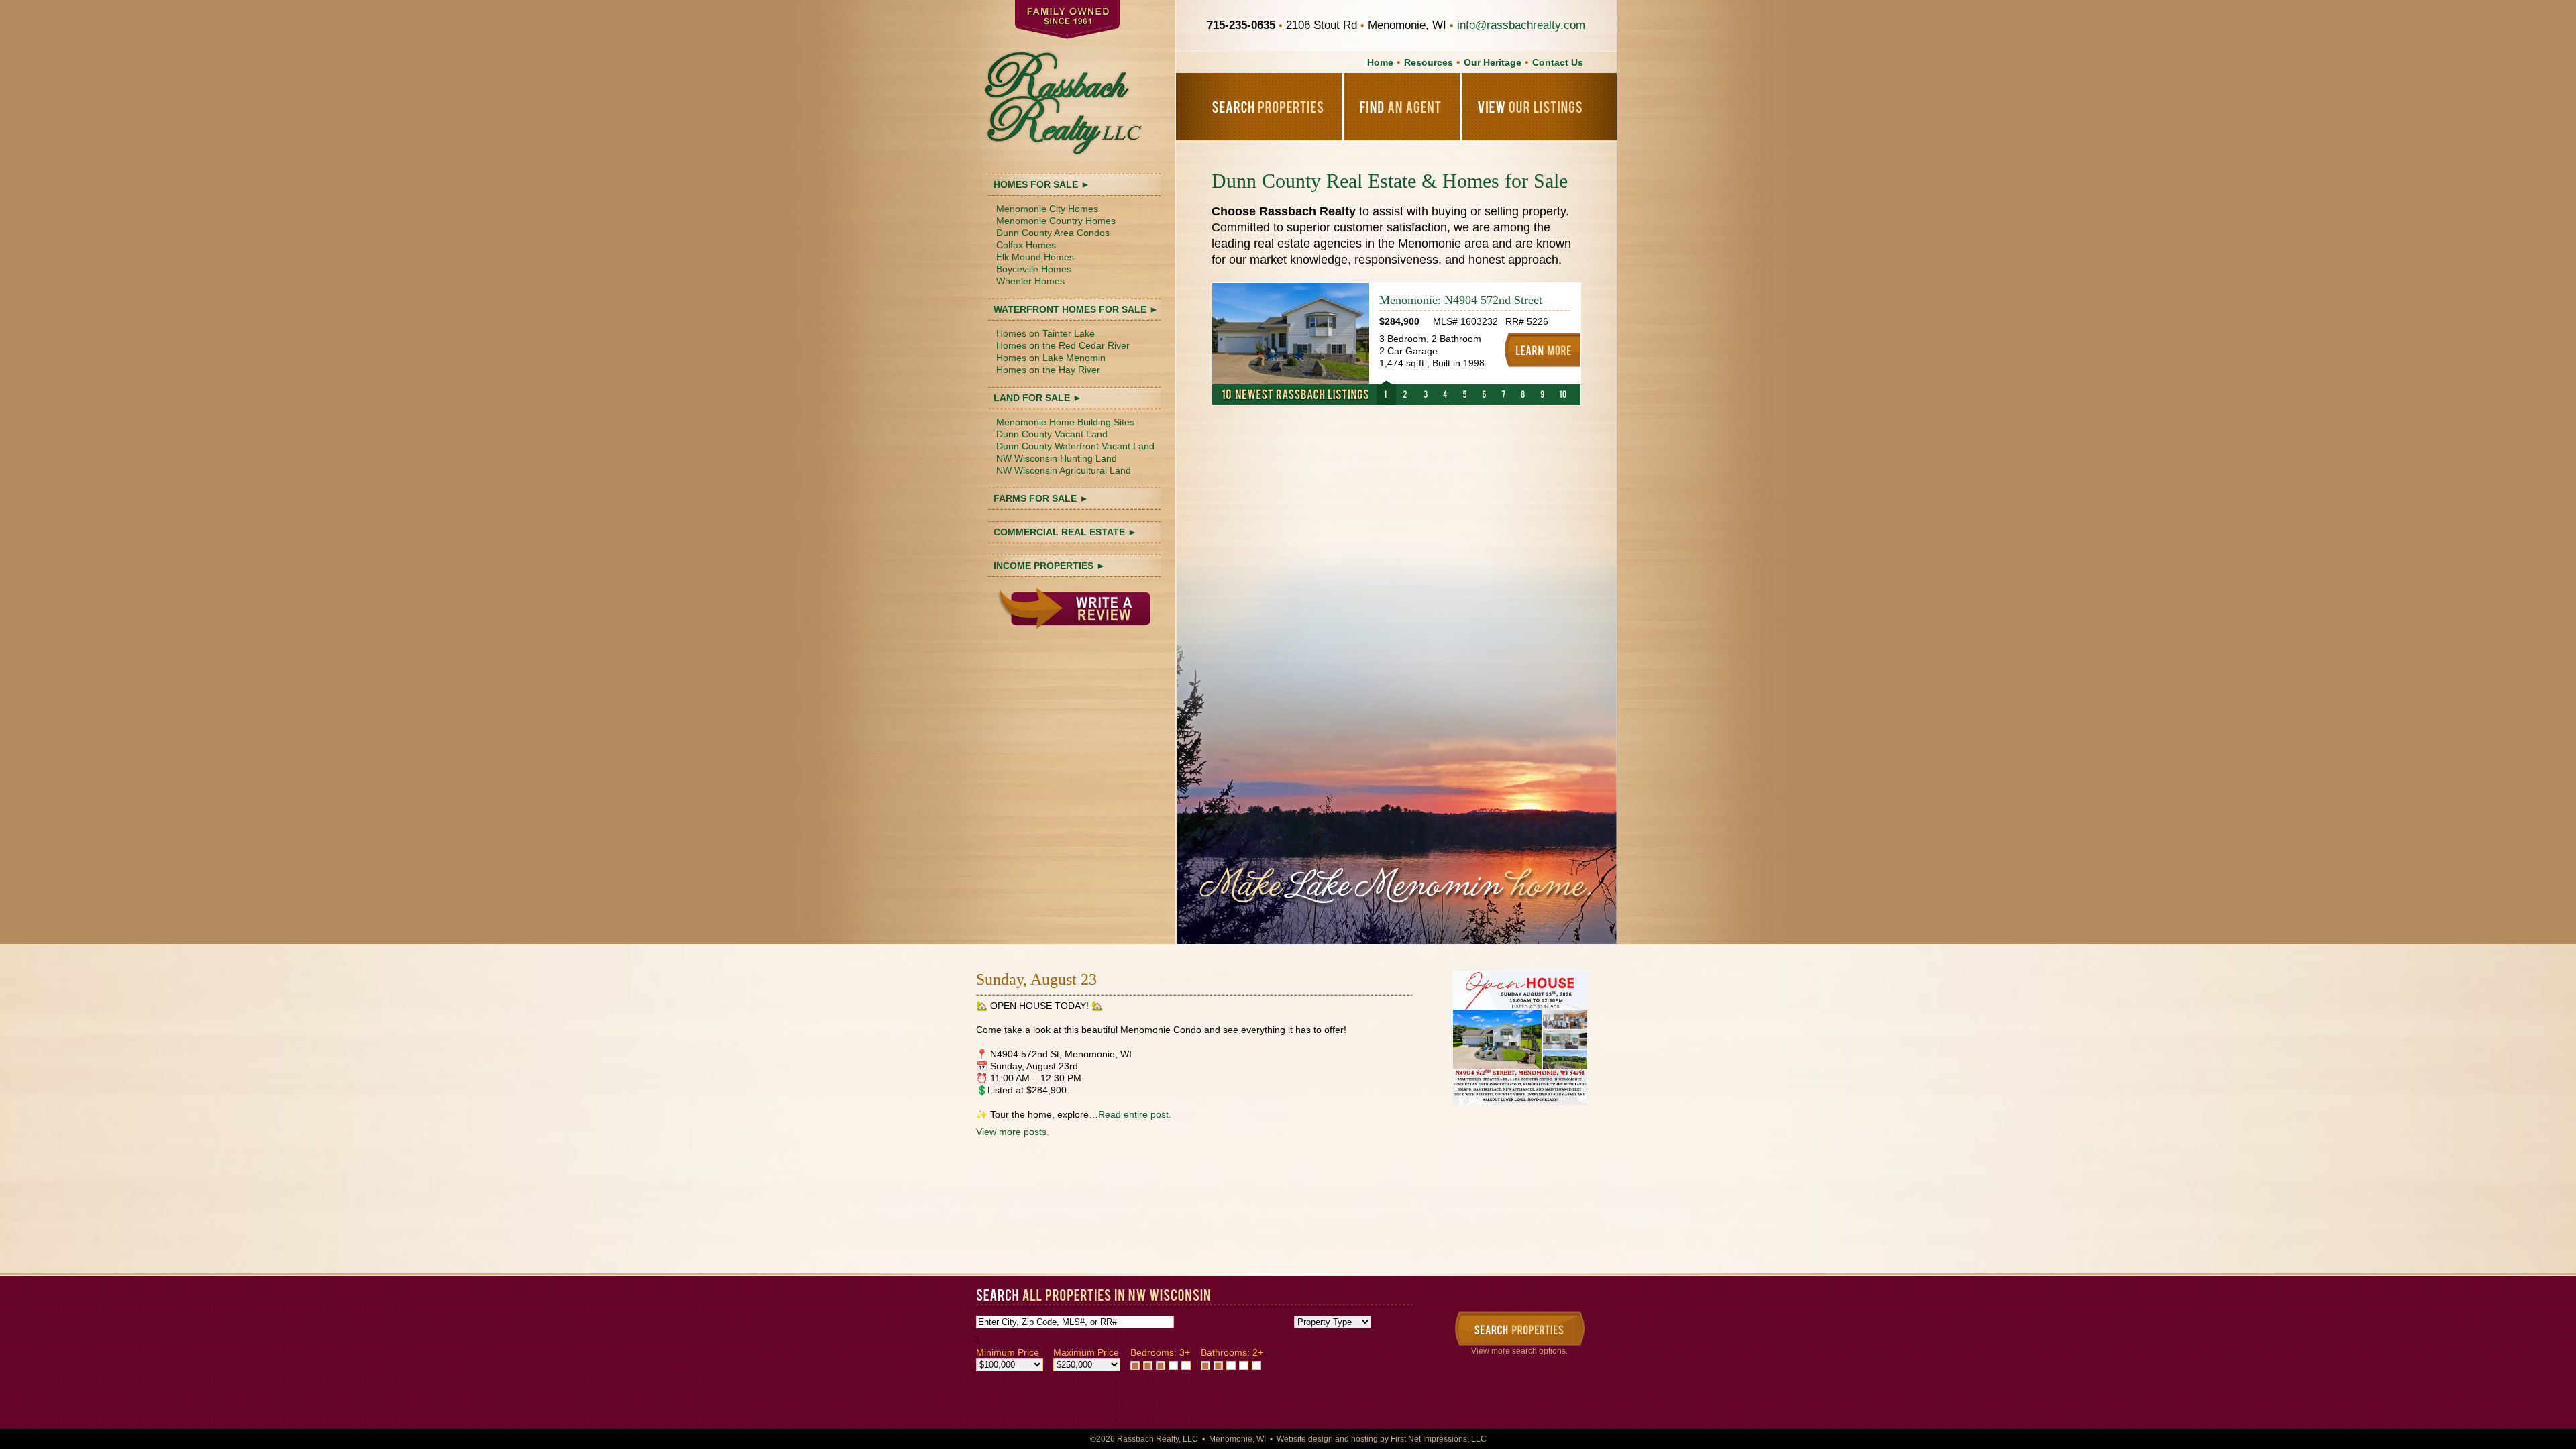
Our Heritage (1493, 62)
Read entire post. (1135, 1114)
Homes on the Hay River (1048, 370)
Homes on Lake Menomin (1051, 358)
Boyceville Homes (1034, 269)
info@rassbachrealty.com (1521, 25)
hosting (1364, 1439)
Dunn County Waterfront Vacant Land (1075, 446)
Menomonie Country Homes (1056, 221)
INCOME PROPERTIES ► (1050, 566)
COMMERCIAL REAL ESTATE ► (1065, 532)
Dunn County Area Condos (1053, 233)
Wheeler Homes (1030, 281)
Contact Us (1558, 62)
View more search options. (1519, 1351)
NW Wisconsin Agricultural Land (1064, 470)
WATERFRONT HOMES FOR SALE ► (1076, 309)
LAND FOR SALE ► (1038, 398)
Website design (1305, 1439)
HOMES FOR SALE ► (1042, 184)
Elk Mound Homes (1035, 257)
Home (1380, 62)
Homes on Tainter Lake (1045, 333)
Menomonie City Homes (1047, 209)
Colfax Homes (1026, 245)
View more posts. (1013, 1132)
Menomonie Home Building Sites (1065, 422)
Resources (1429, 62)
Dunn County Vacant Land (1052, 434)
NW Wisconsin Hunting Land (1057, 458)
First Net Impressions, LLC (1439, 1439)
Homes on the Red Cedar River (1063, 345)
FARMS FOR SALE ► (1041, 498)
